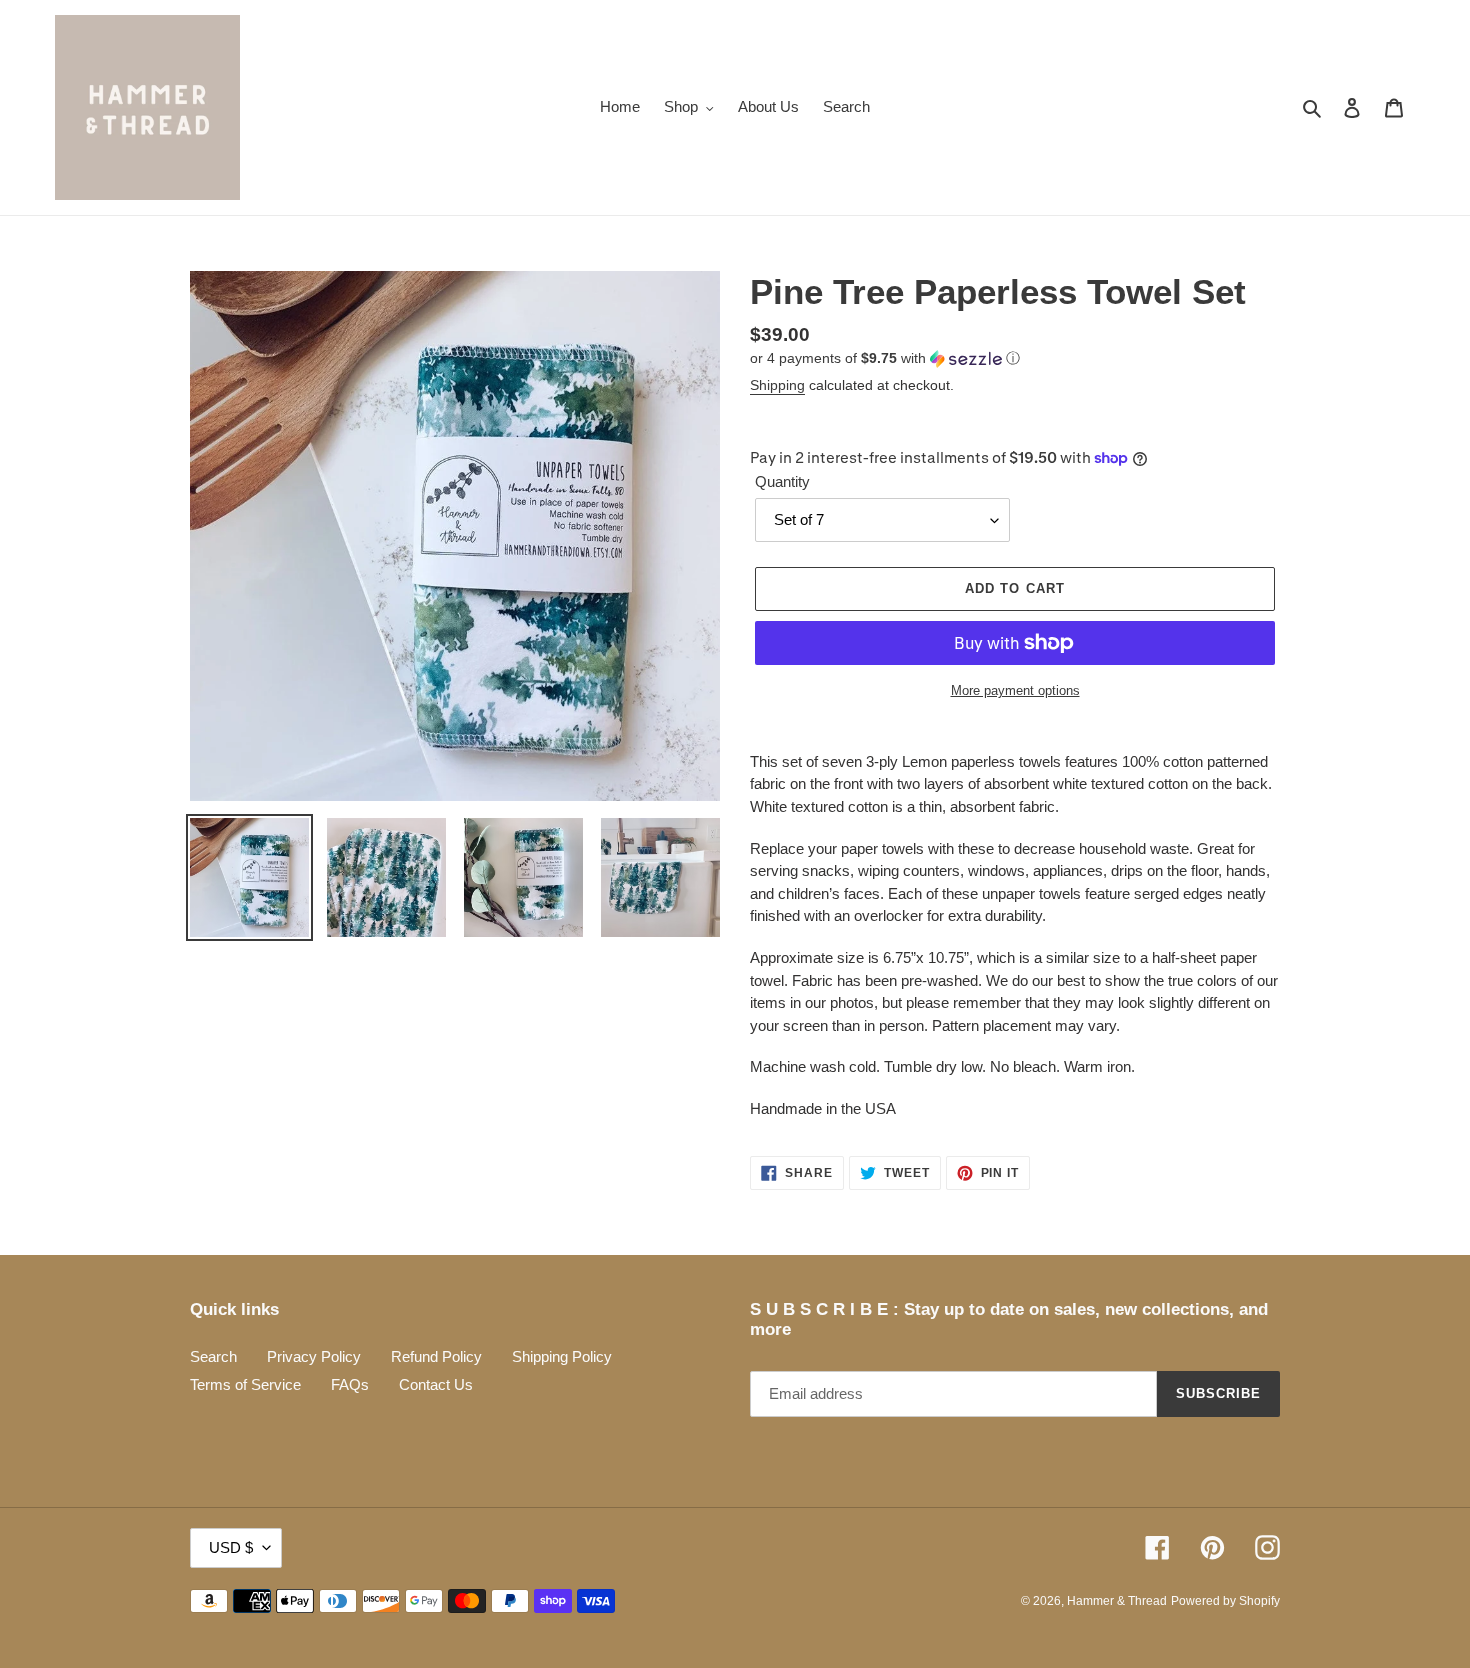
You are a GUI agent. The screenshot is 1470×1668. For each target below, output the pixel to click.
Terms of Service (245, 1384)
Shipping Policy (562, 1356)
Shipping (777, 385)
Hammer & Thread (1117, 1601)
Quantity (782, 481)
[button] (885, 358)
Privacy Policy (314, 1356)
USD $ (231, 1547)
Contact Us (436, 1384)
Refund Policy (436, 1356)
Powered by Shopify (1225, 1601)
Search (213, 1356)
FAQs (350, 1384)
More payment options (1015, 690)
